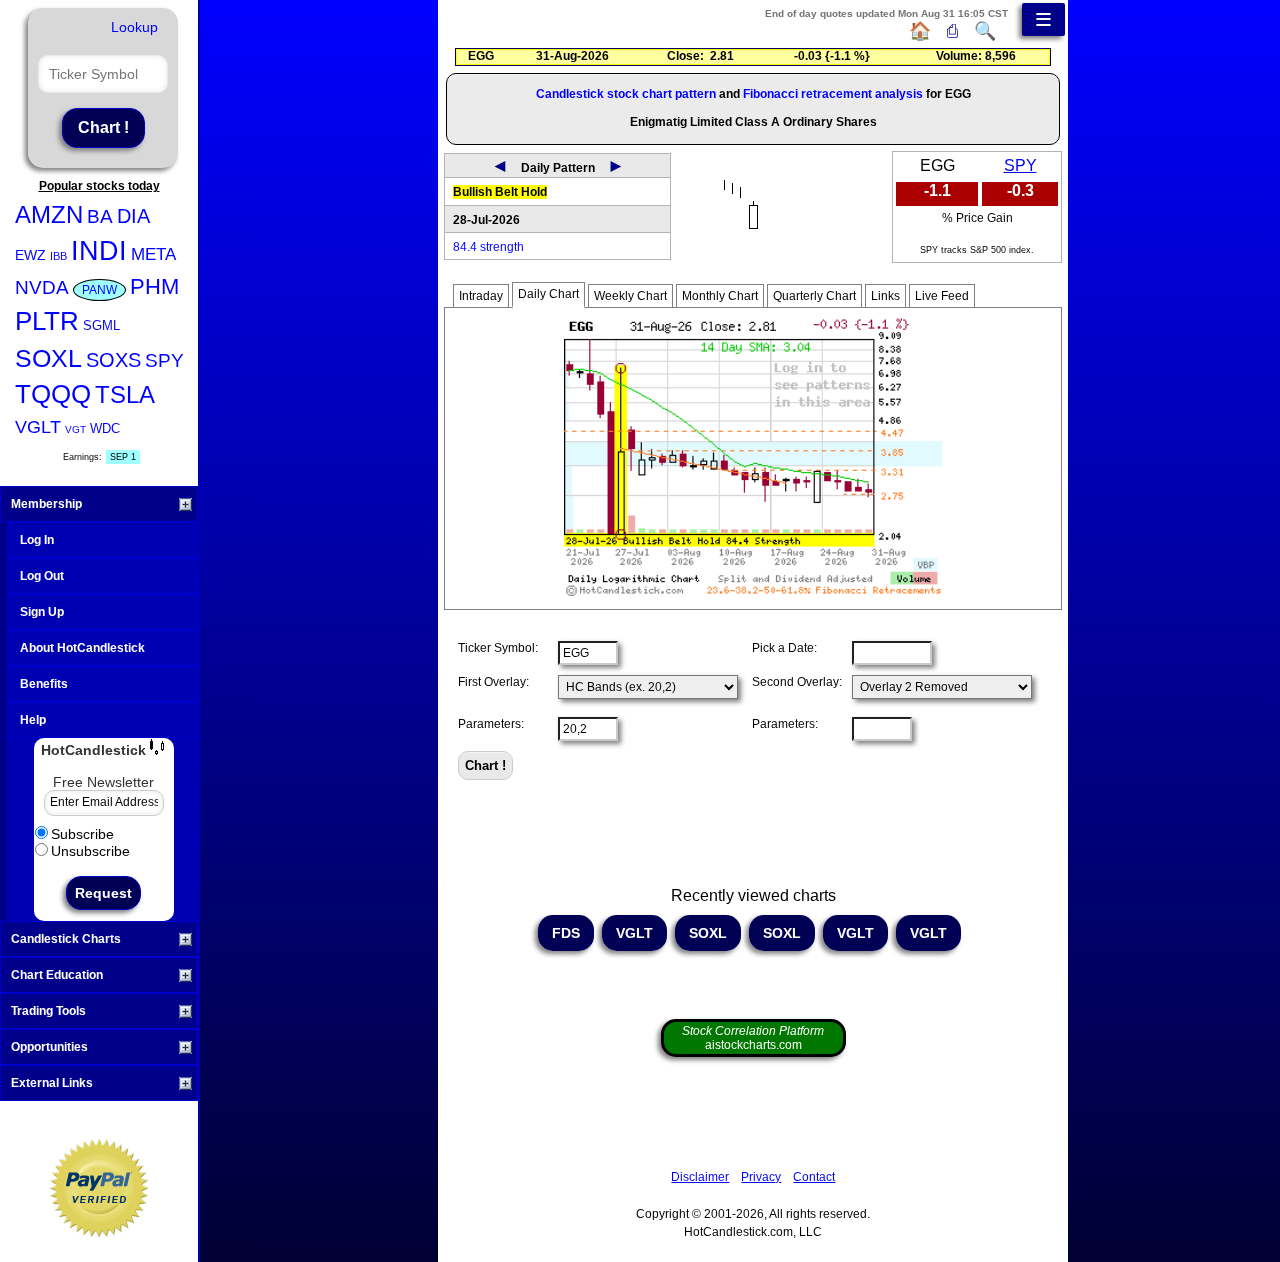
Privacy (761, 1177)
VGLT (38, 427)
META (153, 254)
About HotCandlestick (82, 648)
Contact (814, 1177)
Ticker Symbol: (498, 648)
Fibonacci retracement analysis (833, 94)
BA (100, 216)
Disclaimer (700, 1177)
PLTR (47, 321)
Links (885, 296)
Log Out (42, 576)
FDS (566, 933)
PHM (154, 286)
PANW (99, 290)
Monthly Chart (720, 296)
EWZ (30, 255)
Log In (37, 540)
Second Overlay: (797, 682)
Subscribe (82, 834)
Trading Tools (48, 1011)
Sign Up (42, 612)
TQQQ (53, 394)
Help (33, 720)
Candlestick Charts (66, 939)
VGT (75, 429)
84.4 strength (488, 247)
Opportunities (49, 1047)
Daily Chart (548, 294)
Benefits (44, 684)
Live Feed (942, 296)
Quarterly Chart (814, 296)
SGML (101, 325)
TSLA (125, 394)
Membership (46, 504)
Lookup (134, 27)
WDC (105, 428)
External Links (52, 1083)
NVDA (42, 287)
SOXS (113, 360)
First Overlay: (493, 682)
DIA (133, 216)
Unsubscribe (90, 851)
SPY (164, 360)
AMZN (49, 214)
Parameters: (491, 724)
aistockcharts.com (753, 1038)
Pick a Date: (784, 648)
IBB (58, 256)
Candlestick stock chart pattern (626, 94)
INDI (99, 251)
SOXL (48, 358)
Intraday (481, 296)
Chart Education (57, 975)
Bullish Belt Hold (500, 192)
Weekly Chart (630, 296)
